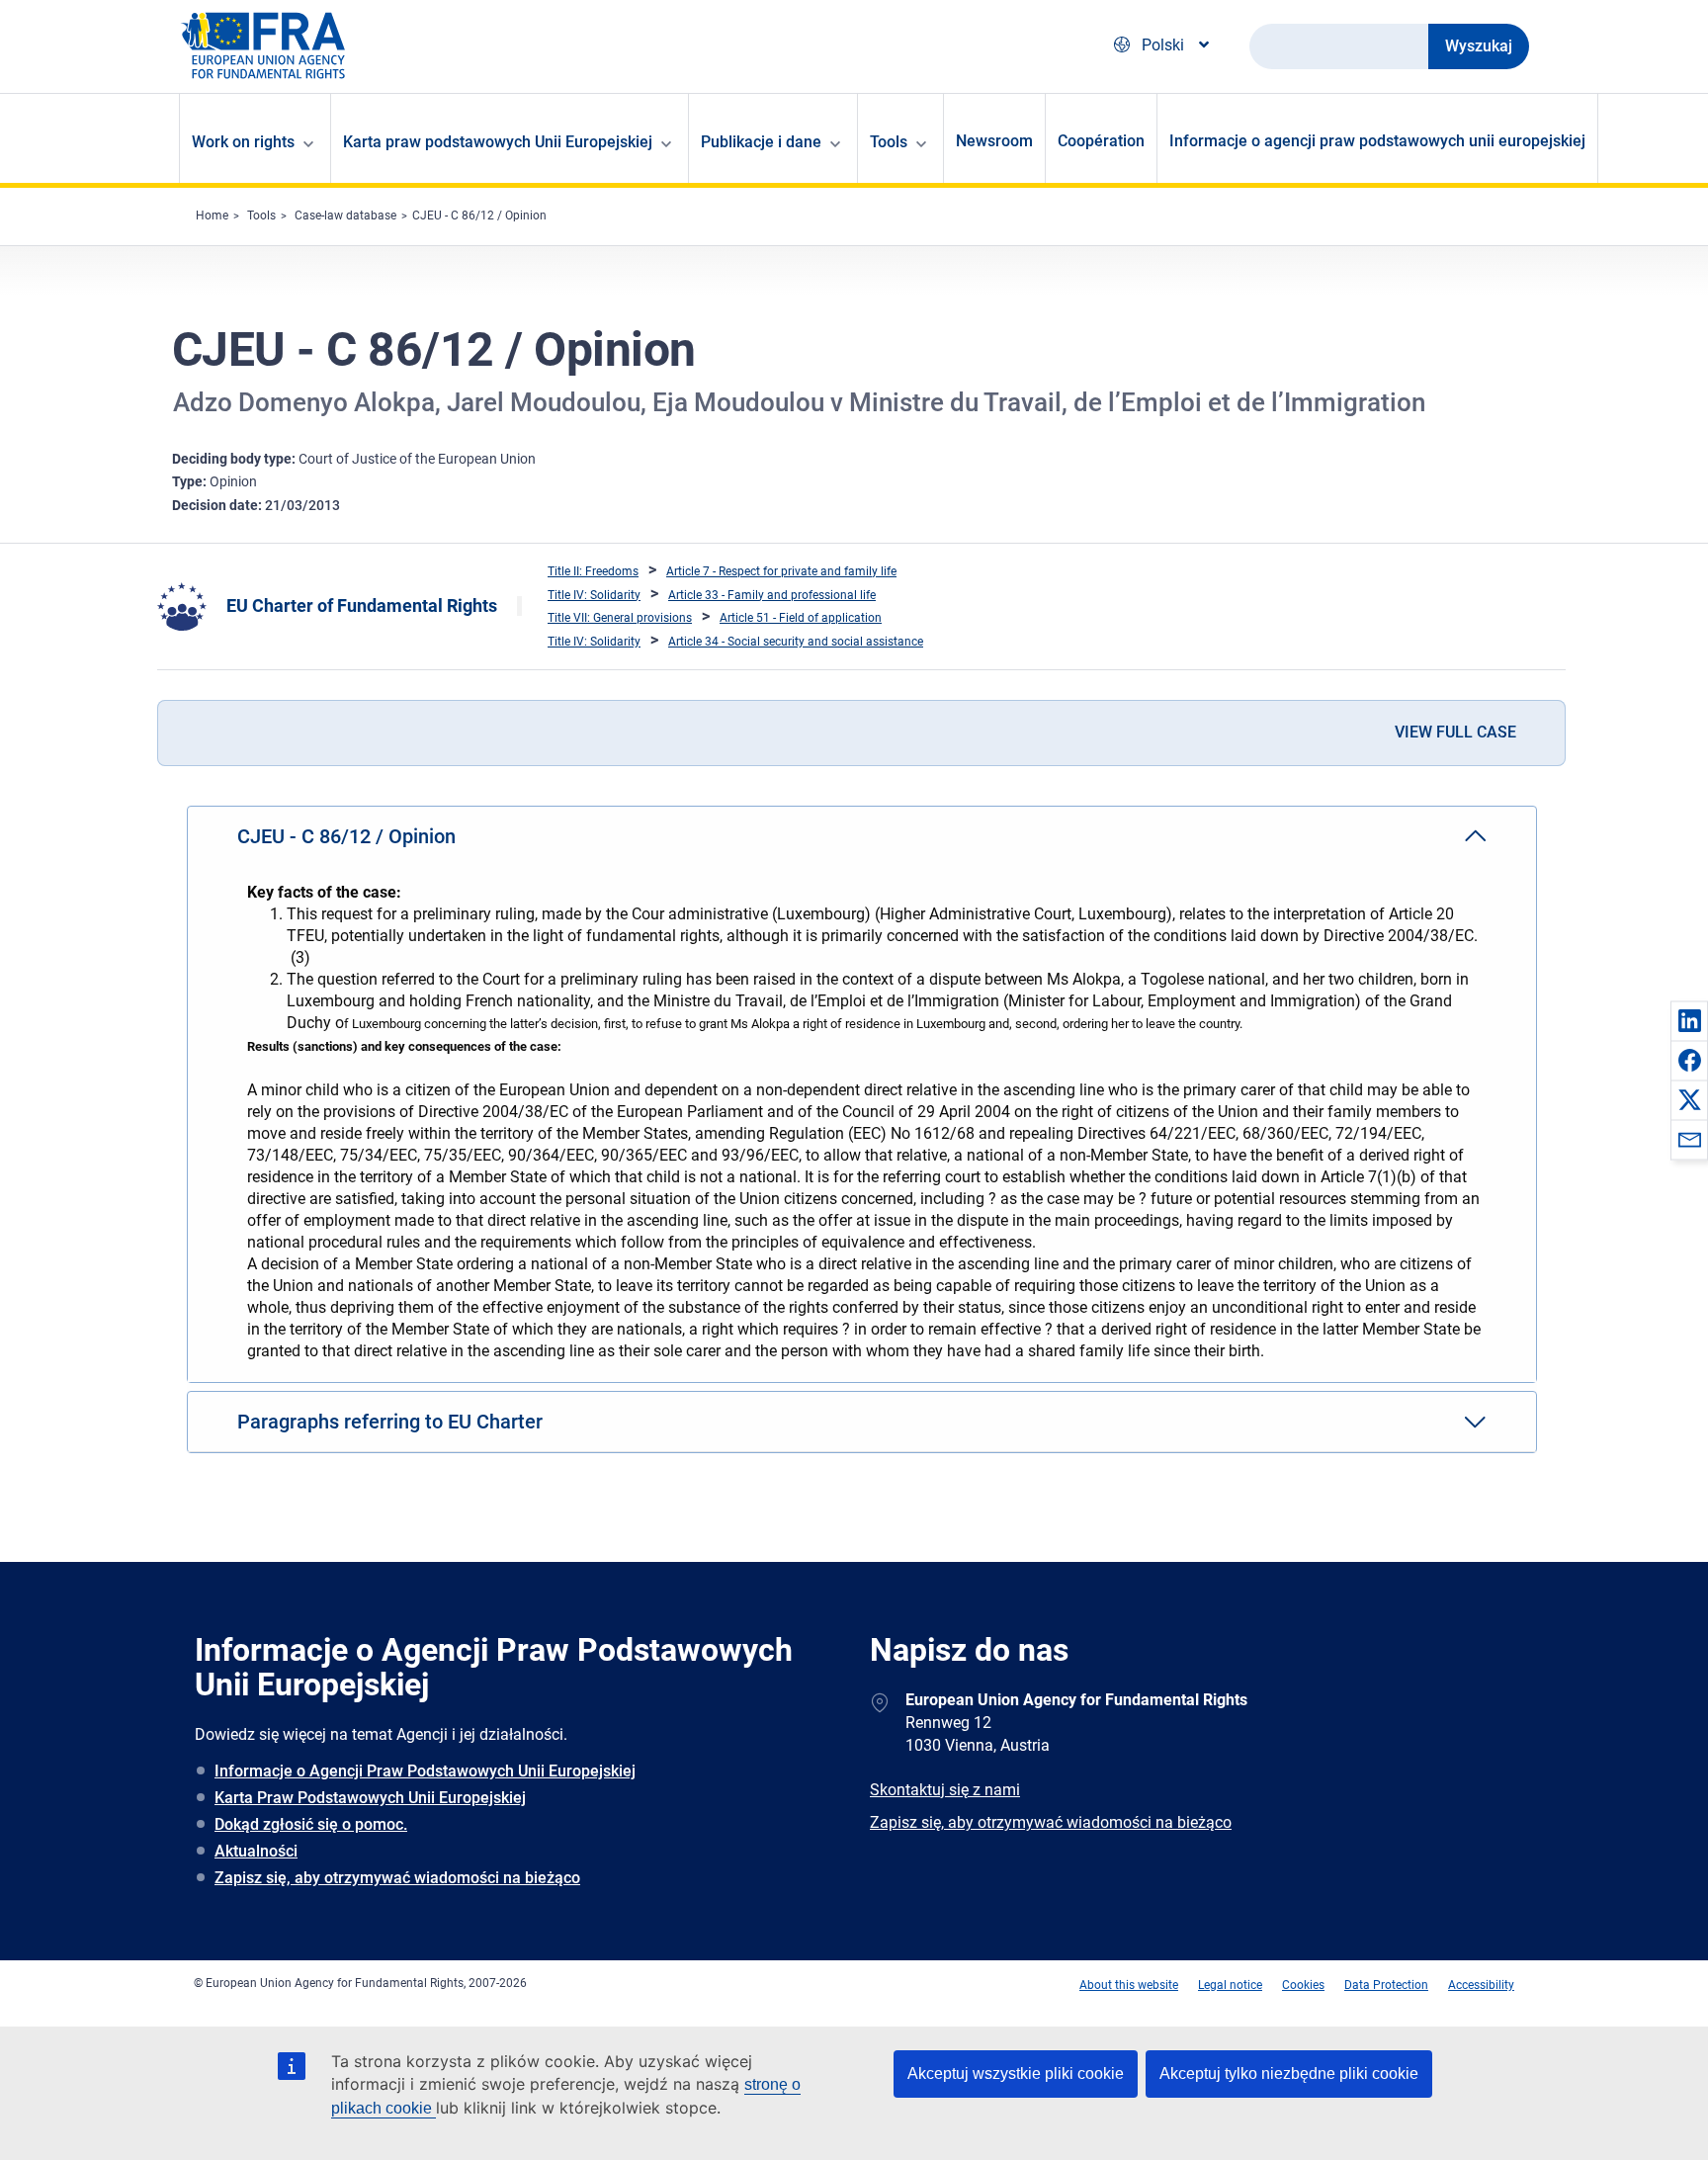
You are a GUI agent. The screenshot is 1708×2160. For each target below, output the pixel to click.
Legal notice (1230, 1985)
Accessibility (1481, 1985)
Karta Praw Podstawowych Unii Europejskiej (370, 1798)
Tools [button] (889, 142)
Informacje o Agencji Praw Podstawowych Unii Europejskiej (425, 1771)
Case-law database (345, 216)
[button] (1689, 1020)
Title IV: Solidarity (594, 595)
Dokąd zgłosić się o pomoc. (311, 1824)
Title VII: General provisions (620, 618)
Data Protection (1386, 1985)
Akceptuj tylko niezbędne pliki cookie (1289, 2074)
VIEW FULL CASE (1455, 732)
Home (212, 216)
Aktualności (256, 1851)
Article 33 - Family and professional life (772, 595)
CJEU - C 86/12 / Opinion (479, 216)
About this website (1129, 1985)
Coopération (1101, 141)
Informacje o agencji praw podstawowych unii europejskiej (1377, 141)
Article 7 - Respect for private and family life (781, 571)
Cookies (1303, 1985)
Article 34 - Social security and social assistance (796, 642)
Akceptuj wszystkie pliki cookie (1016, 2074)
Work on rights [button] (243, 142)
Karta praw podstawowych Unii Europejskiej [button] (498, 142)
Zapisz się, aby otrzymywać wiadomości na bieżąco (397, 1878)
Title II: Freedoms (593, 571)
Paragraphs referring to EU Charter (390, 1422)
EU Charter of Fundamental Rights (362, 605)
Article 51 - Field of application (801, 618)
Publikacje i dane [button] (761, 142)
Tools (261, 216)
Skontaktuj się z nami (945, 1790)
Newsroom (994, 141)
